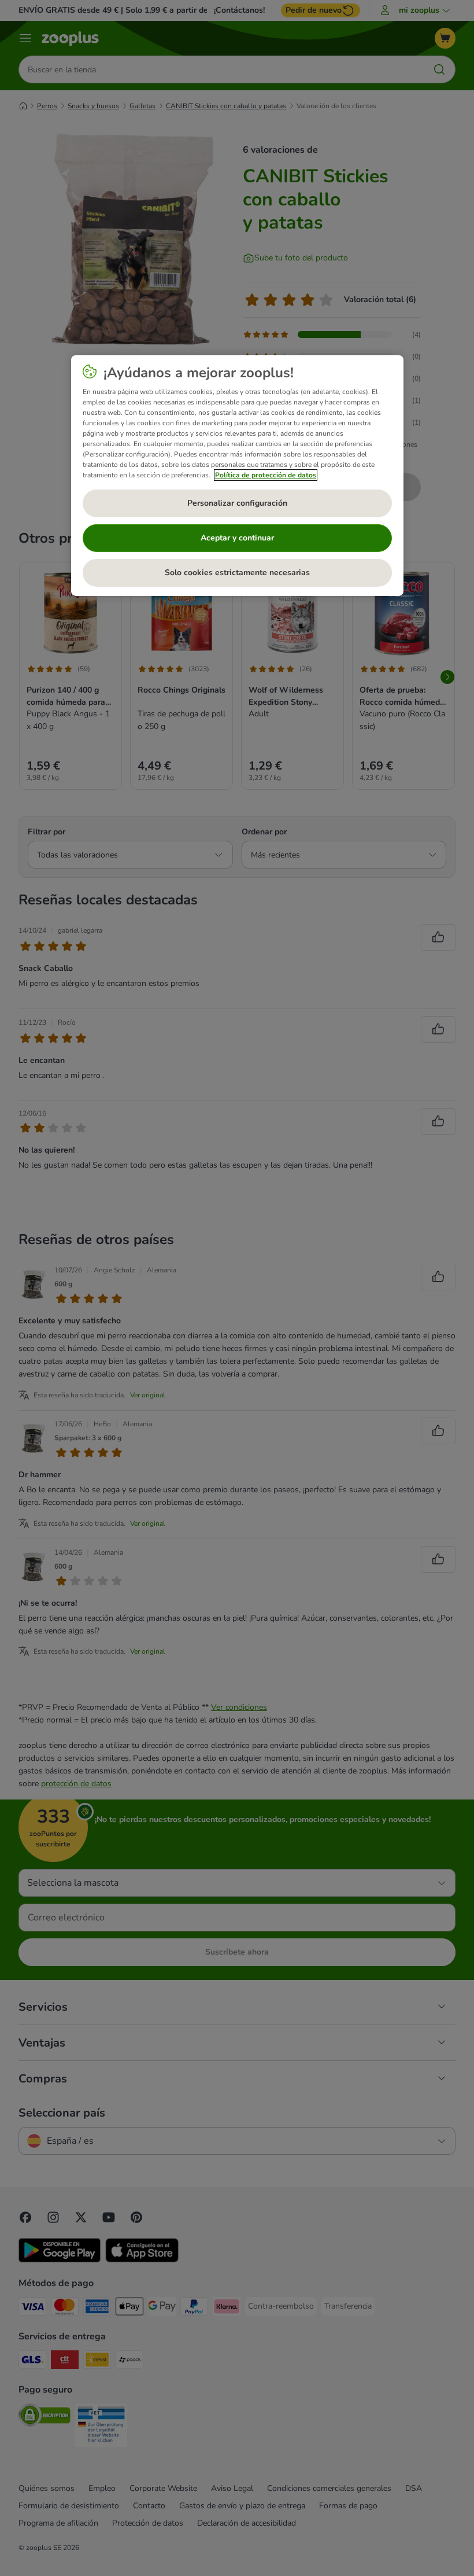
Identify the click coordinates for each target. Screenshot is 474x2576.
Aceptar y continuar (237, 538)
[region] (237, 476)
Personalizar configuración (237, 503)
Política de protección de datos (266, 475)
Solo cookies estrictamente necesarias (237, 573)
